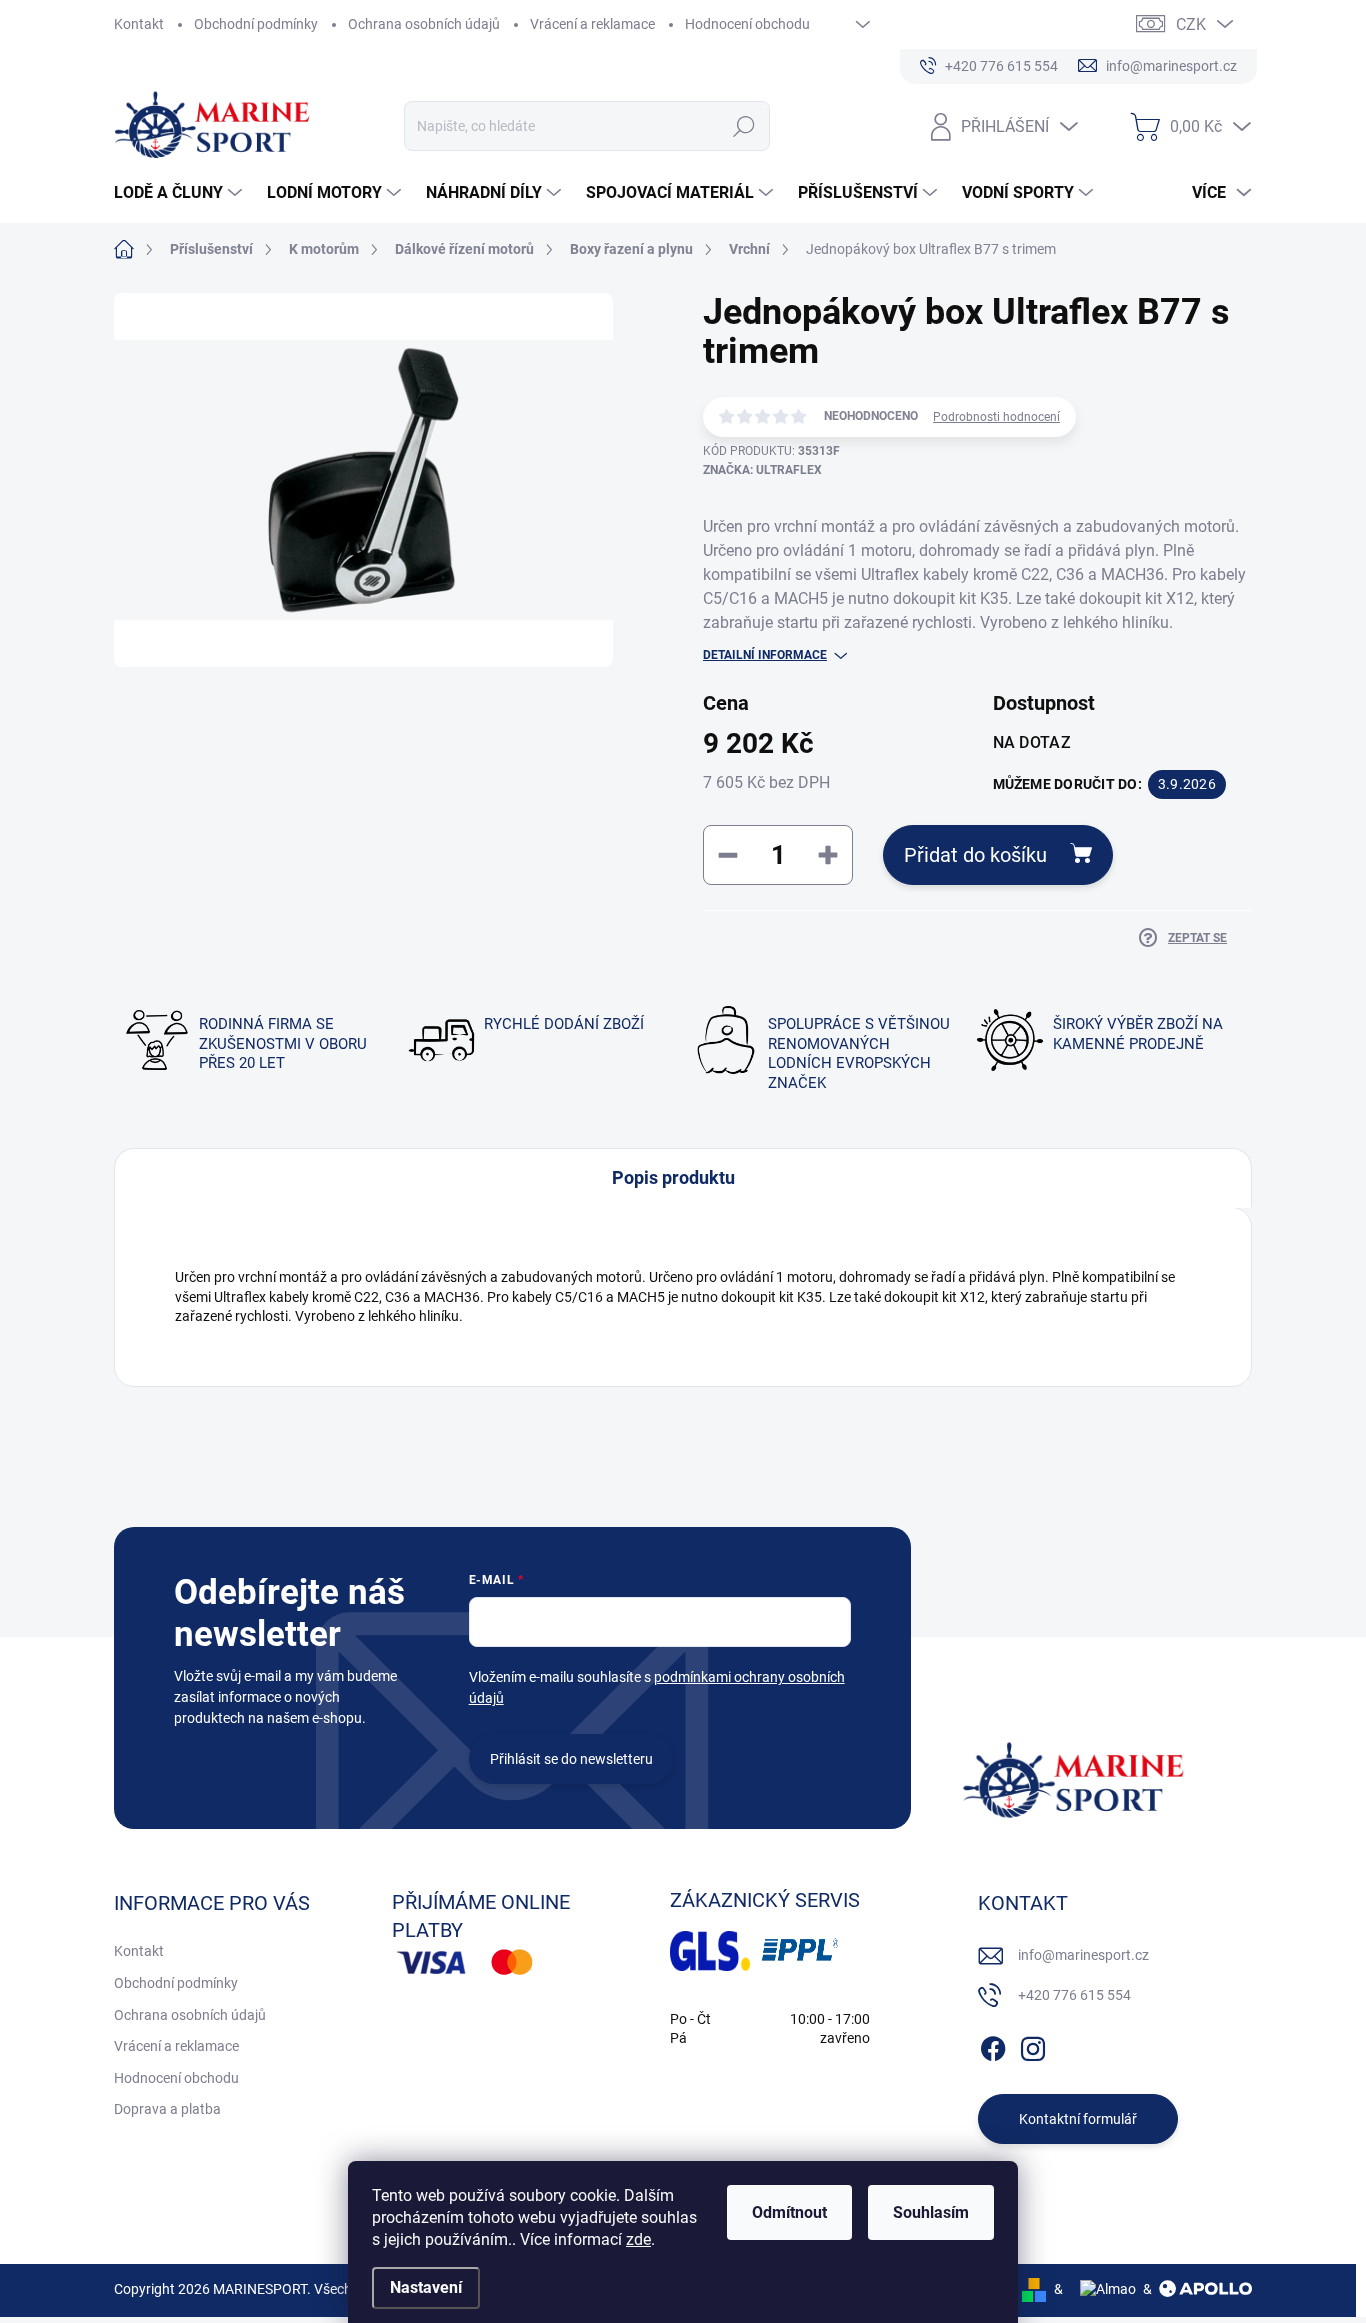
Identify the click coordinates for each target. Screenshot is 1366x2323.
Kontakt (139, 24)
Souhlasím (931, 2212)
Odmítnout (789, 2212)
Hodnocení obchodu (747, 24)
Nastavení (426, 2287)
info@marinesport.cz (1083, 1955)
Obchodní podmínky (256, 24)
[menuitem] (180, 193)
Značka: (762, 470)
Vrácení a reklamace (592, 24)
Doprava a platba (167, 2109)
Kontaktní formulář (1078, 2119)
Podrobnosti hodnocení (996, 417)
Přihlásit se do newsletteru (571, 1759)
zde (638, 2239)
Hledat (743, 126)
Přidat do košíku (975, 855)
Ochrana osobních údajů (424, 24)
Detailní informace (765, 655)
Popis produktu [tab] (673, 1177)
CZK (1191, 24)
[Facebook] (993, 2046)
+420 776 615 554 (1074, 1995)
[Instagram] (1033, 2046)
